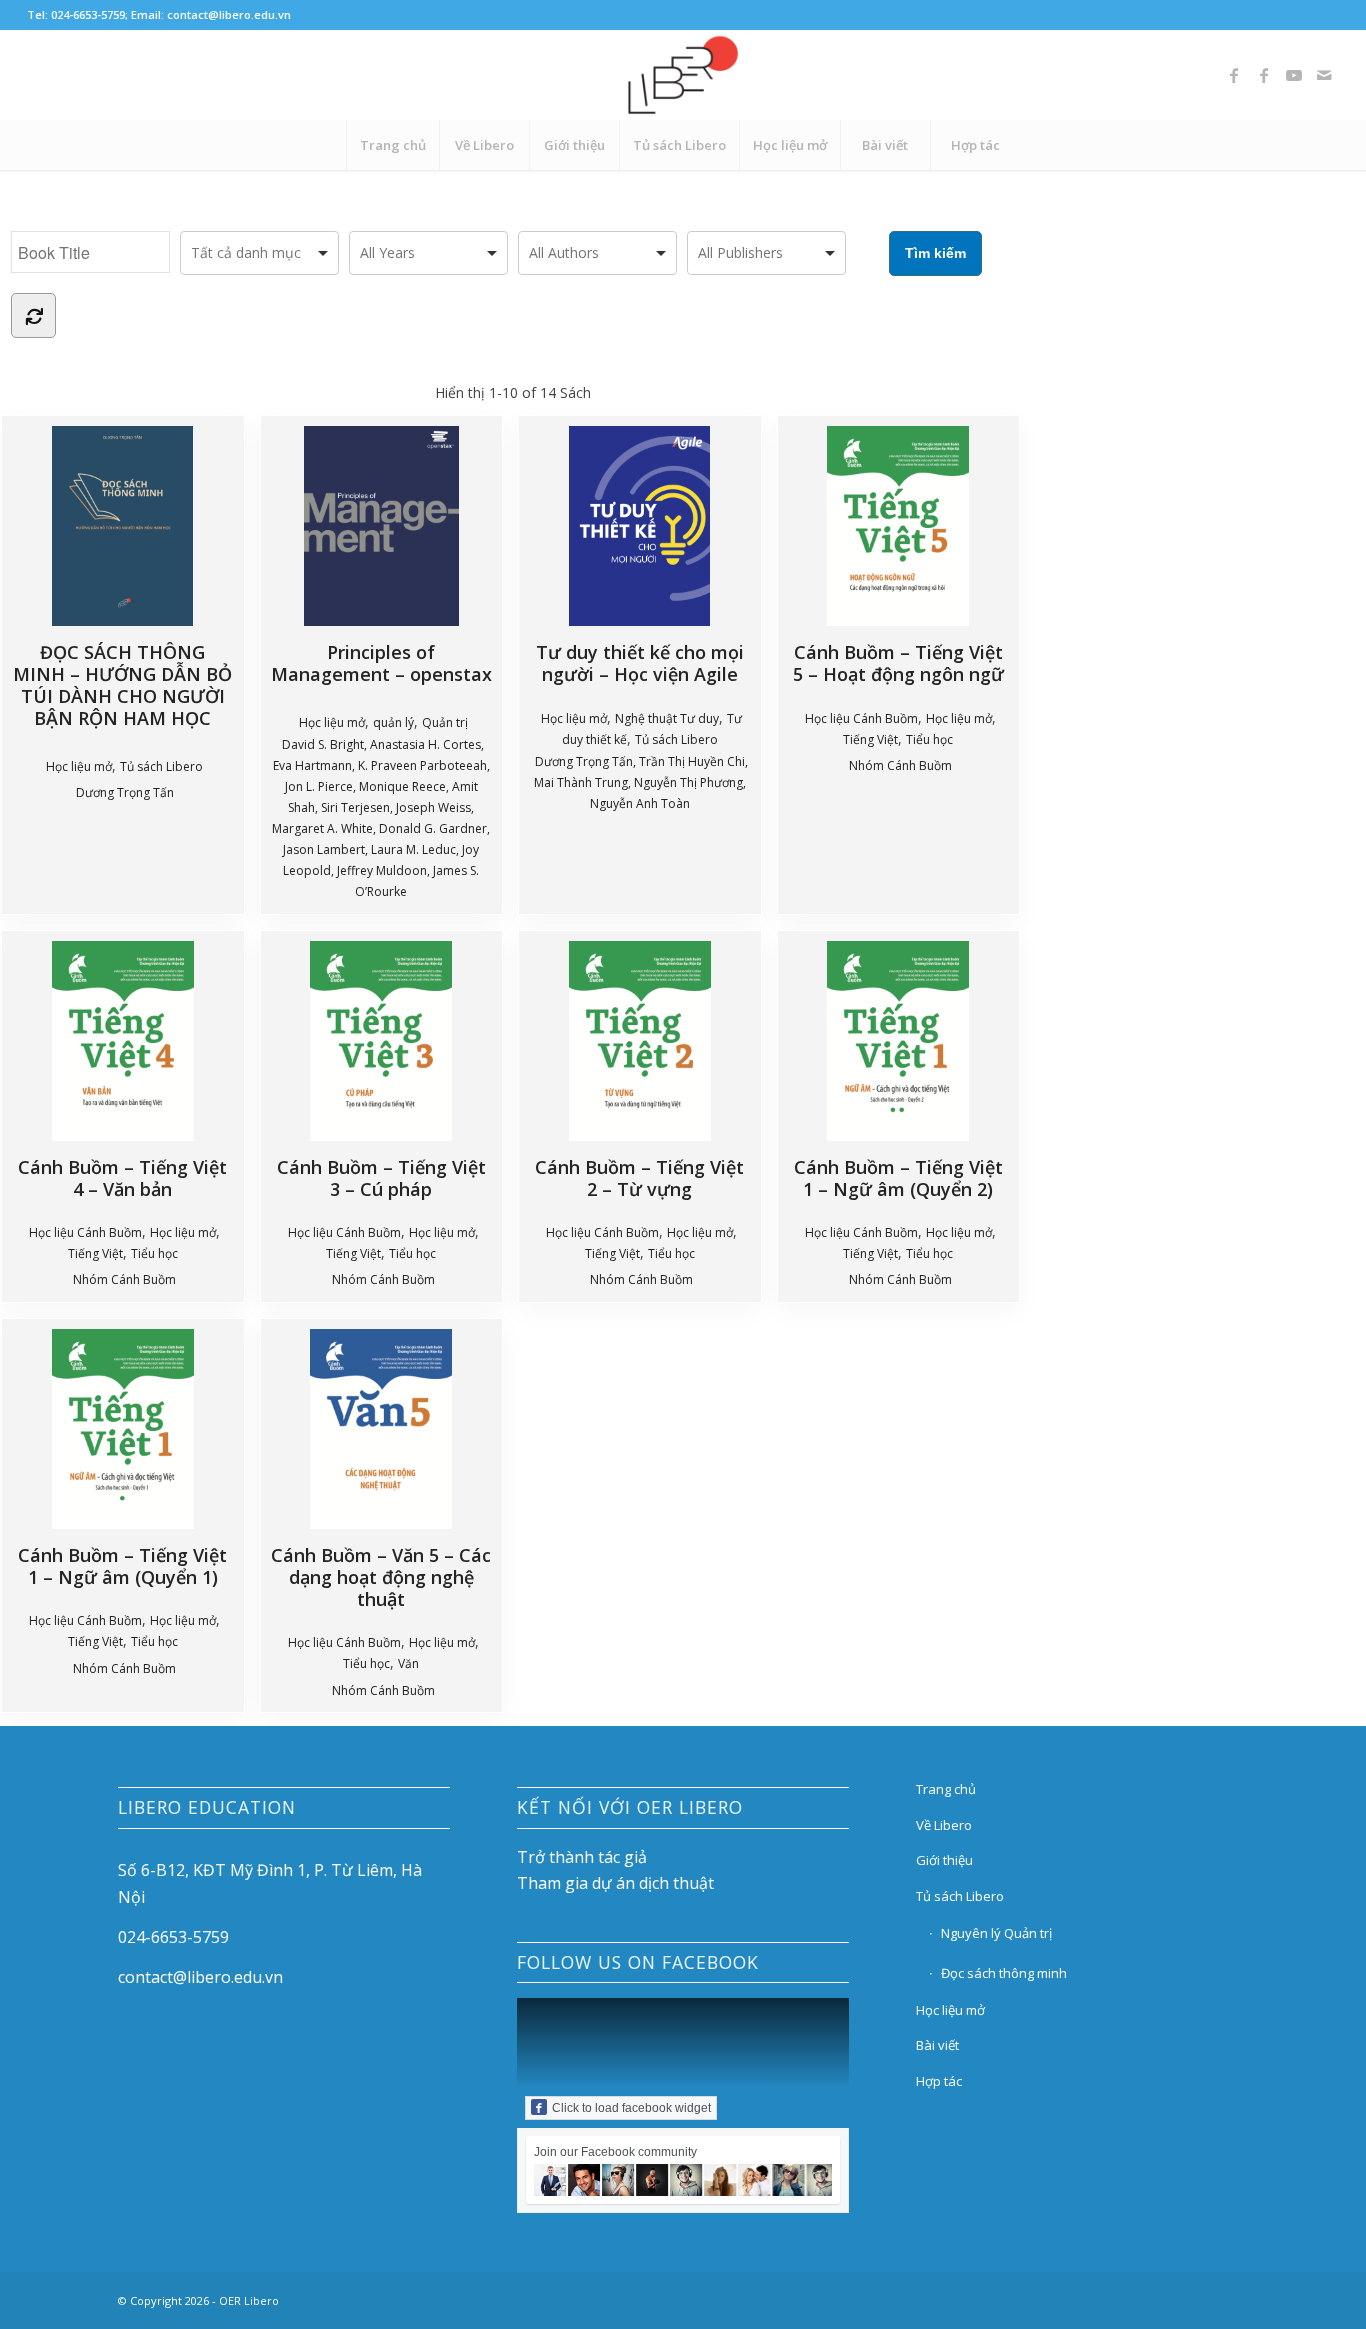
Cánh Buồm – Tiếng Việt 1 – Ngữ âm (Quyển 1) (122, 1565)
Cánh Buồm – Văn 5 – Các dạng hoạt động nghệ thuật (381, 1576)
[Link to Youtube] (1294, 75)
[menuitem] (392, 145)
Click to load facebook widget (631, 2108)
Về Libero (944, 1825)
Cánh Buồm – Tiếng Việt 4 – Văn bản (122, 1177)
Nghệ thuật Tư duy (667, 718)
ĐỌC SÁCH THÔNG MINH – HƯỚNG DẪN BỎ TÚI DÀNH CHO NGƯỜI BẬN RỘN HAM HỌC (122, 684)
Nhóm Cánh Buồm (900, 765)
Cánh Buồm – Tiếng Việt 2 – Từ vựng (639, 1177)
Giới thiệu (944, 1860)
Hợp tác (939, 2081)
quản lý (393, 722)
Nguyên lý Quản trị (996, 1933)
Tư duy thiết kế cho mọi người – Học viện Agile (640, 662)
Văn (408, 1663)
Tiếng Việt (870, 739)
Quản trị (445, 722)
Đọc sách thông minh (1004, 1973)
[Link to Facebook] (1234, 75)
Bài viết (937, 2045)
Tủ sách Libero (161, 766)
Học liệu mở (79, 766)
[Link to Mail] (1324, 75)
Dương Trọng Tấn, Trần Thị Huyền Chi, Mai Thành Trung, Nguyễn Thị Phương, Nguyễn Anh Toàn (641, 782)
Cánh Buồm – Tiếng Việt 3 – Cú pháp (381, 1177)
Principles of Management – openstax (381, 662)
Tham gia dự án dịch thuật (615, 1883)
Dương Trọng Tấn (125, 792)
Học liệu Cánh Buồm (861, 718)
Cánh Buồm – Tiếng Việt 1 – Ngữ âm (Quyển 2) (898, 1177)
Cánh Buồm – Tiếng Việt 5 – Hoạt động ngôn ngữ (898, 662)
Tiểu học (929, 739)
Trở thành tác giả (582, 1857)
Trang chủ (946, 1789)
